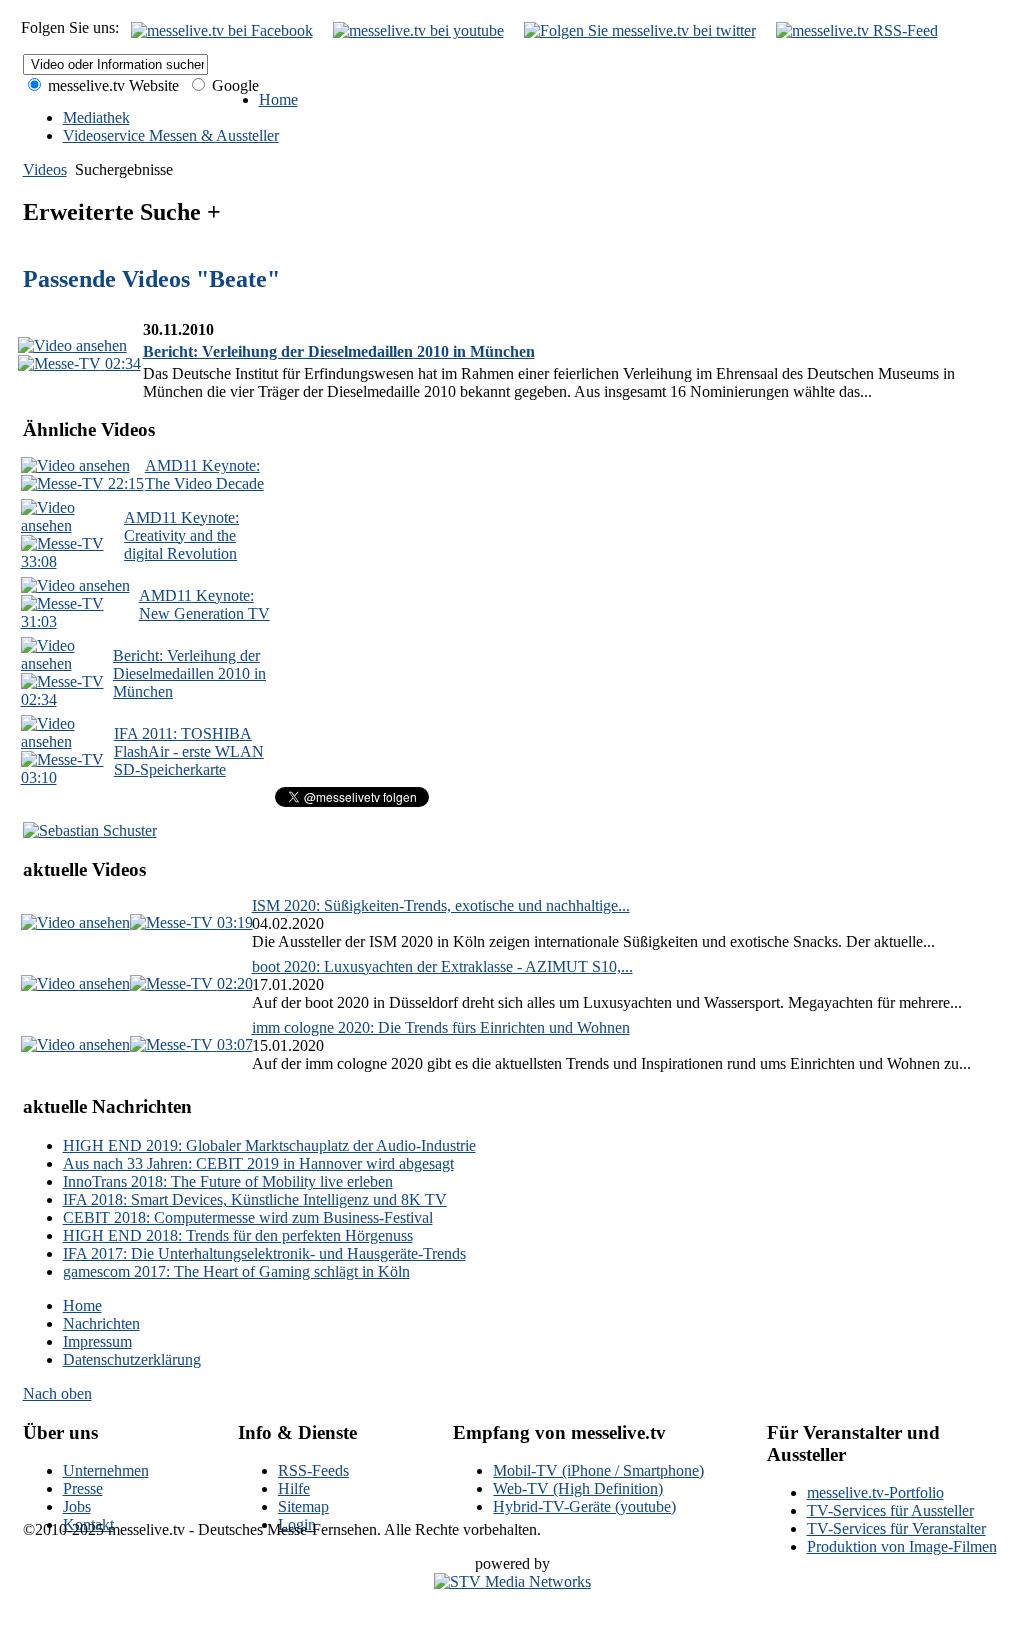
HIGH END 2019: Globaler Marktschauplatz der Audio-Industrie (269, 1145)
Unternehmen (106, 1470)
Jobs (77, 1506)
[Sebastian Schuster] (90, 830)
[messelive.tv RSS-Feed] (857, 30)
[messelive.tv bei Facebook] (222, 30)
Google (233, 85)
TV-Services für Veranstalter (896, 1528)
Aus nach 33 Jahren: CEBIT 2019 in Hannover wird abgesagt (258, 1163)
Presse (83, 1488)
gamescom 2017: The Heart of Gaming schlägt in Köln (236, 1271)
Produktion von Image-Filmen (902, 1546)
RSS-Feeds (313, 1470)
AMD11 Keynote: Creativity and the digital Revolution (181, 535)
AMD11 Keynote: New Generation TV (204, 604)
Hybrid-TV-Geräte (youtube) (584, 1506)
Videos (45, 169)
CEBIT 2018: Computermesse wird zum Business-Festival (248, 1217)
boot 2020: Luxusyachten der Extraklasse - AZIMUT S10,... (442, 966)
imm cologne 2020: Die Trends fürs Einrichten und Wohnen (441, 1027)
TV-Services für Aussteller (890, 1510)
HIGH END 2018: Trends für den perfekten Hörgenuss (238, 1235)
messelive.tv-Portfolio (875, 1492)
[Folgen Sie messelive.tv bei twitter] (640, 30)
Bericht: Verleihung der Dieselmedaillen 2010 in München (339, 351)
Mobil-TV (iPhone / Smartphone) (598, 1470)
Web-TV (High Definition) (578, 1488)
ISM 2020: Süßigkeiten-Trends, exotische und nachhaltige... (441, 905)
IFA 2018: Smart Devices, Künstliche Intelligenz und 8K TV (255, 1199)
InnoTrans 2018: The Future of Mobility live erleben (228, 1181)
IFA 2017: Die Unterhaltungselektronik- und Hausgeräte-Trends (264, 1253)
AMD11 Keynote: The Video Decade (204, 474)
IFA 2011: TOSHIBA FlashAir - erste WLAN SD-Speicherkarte (189, 751)
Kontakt (88, 1524)
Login (297, 1524)
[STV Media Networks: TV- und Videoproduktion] (512, 1581)
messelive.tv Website (111, 85)
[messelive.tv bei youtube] (418, 30)
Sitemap (303, 1506)
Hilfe (294, 1488)
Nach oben (57, 1393)
